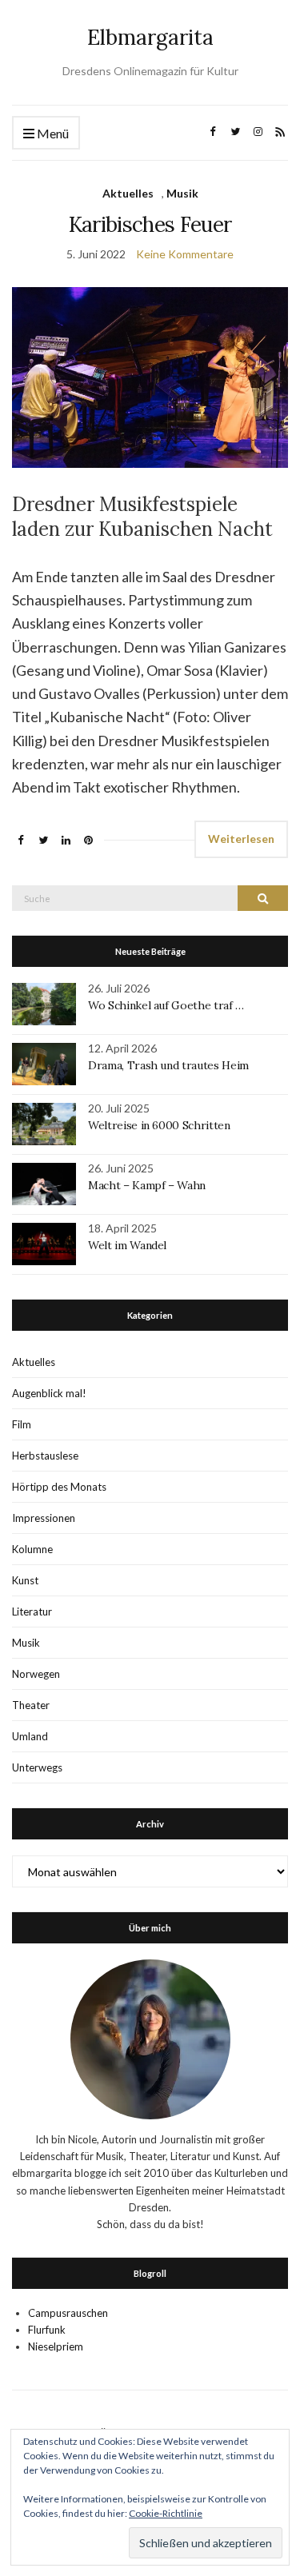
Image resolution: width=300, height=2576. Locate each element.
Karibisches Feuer (150, 224)
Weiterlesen (241, 839)
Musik (182, 193)
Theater (31, 1705)
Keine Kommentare (185, 254)
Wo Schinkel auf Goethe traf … (166, 1005)
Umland (30, 1736)
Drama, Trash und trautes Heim (168, 1065)
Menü (52, 133)
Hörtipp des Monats (59, 1487)
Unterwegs (37, 1767)
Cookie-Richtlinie (166, 2513)
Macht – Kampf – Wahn (147, 1185)
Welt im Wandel (129, 1245)
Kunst (25, 1580)
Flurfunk (47, 2330)
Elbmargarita (150, 37)
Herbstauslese (45, 1456)
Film (22, 1424)
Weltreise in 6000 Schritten (159, 1125)
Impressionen (44, 1518)
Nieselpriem (56, 2346)
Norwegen (36, 1674)
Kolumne (32, 1549)
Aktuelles (128, 193)
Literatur (32, 1611)
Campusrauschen (68, 2313)
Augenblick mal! (49, 1393)
